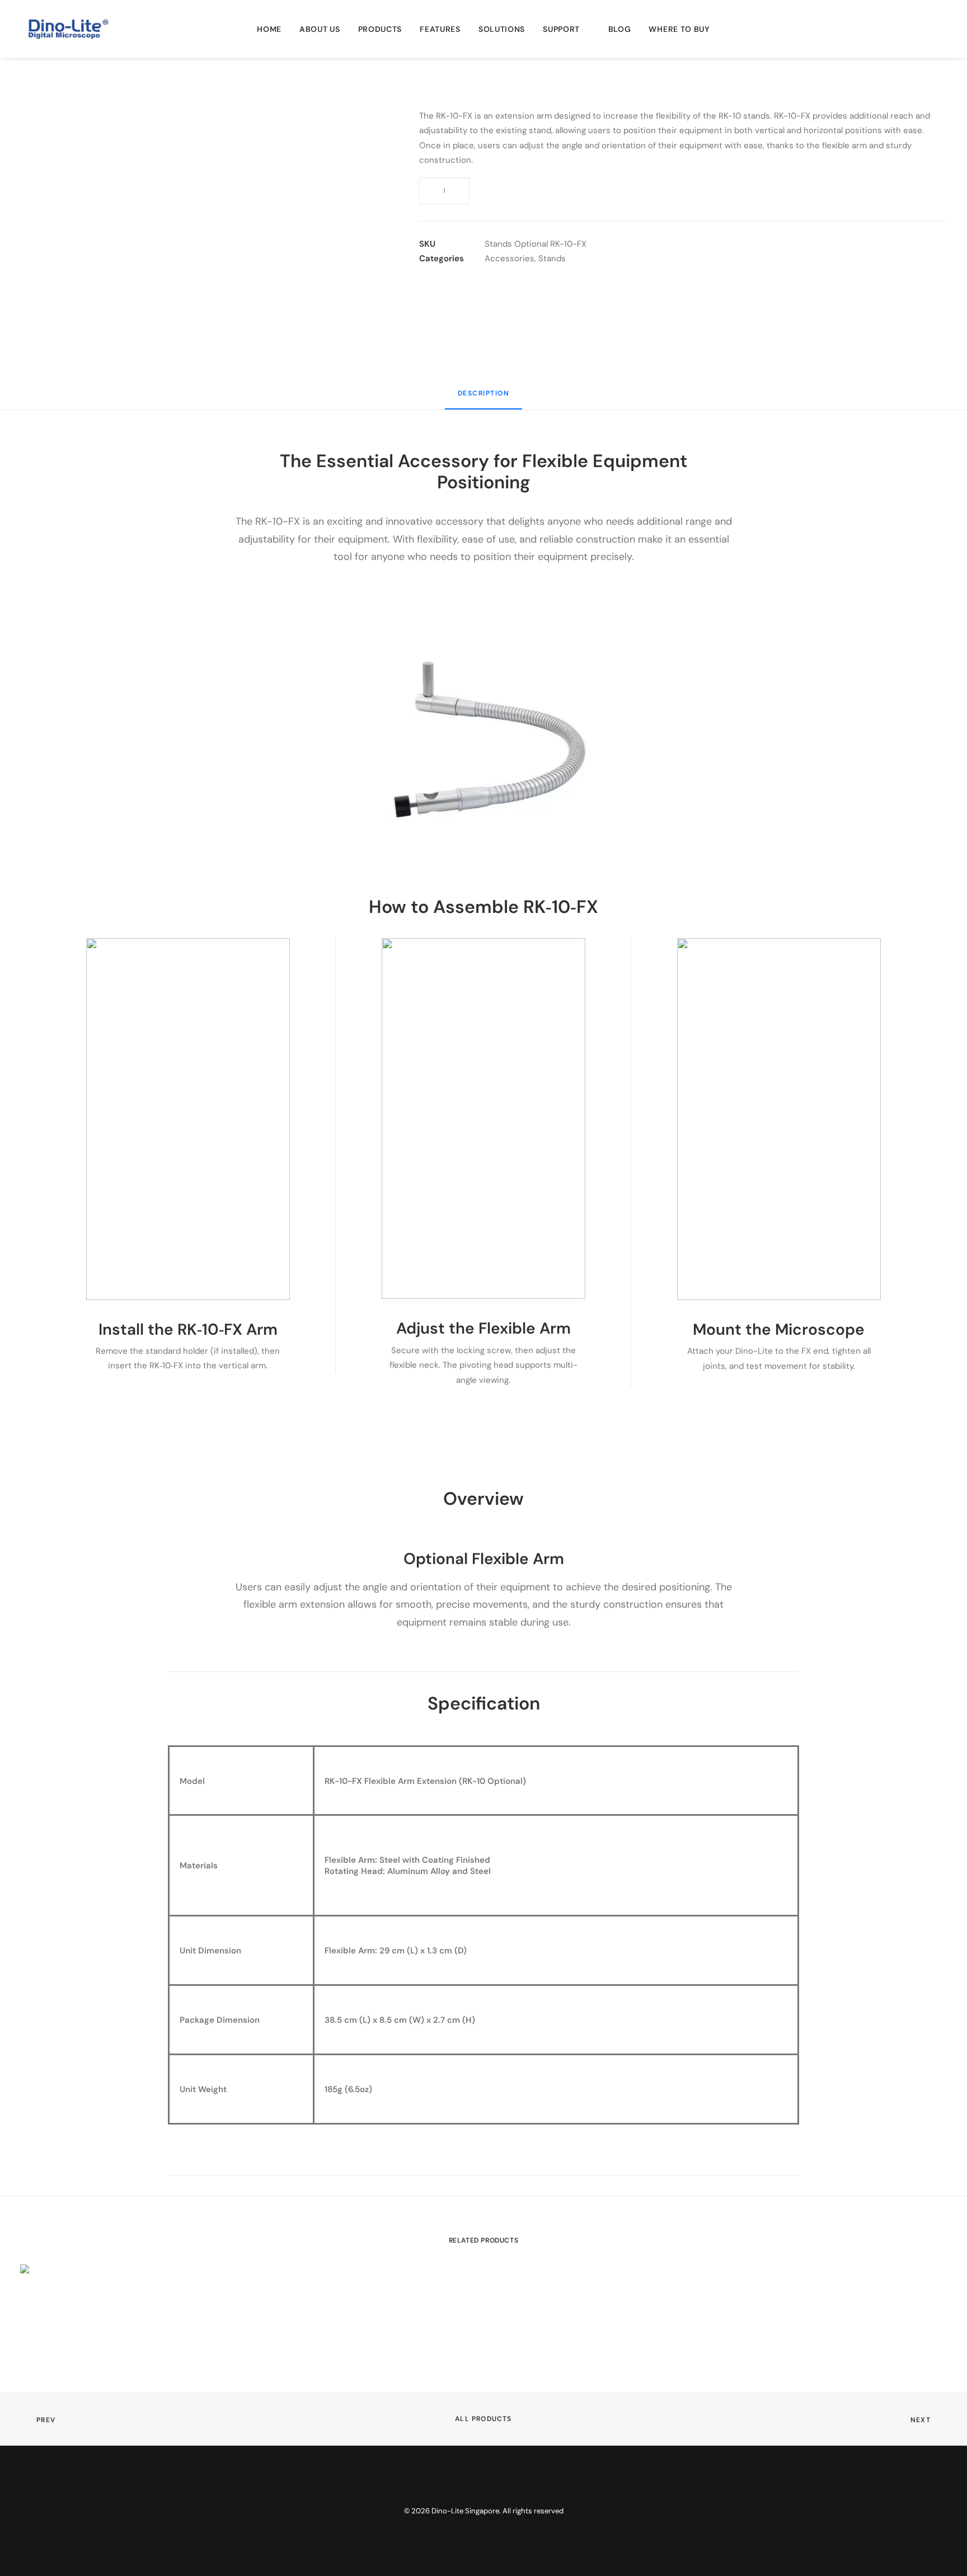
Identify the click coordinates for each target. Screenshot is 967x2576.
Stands (552, 258)
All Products (483, 2419)
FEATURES (440, 29)
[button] (923, 29)
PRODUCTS (380, 29)
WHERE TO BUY (679, 29)
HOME (269, 29)
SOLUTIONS (502, 29)
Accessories (510, 258)
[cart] (939, 29)
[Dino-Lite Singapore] (68, 29)
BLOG (620, 29)
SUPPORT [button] (561, 29)
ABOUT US (320, 29)
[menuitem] (269, 29)
